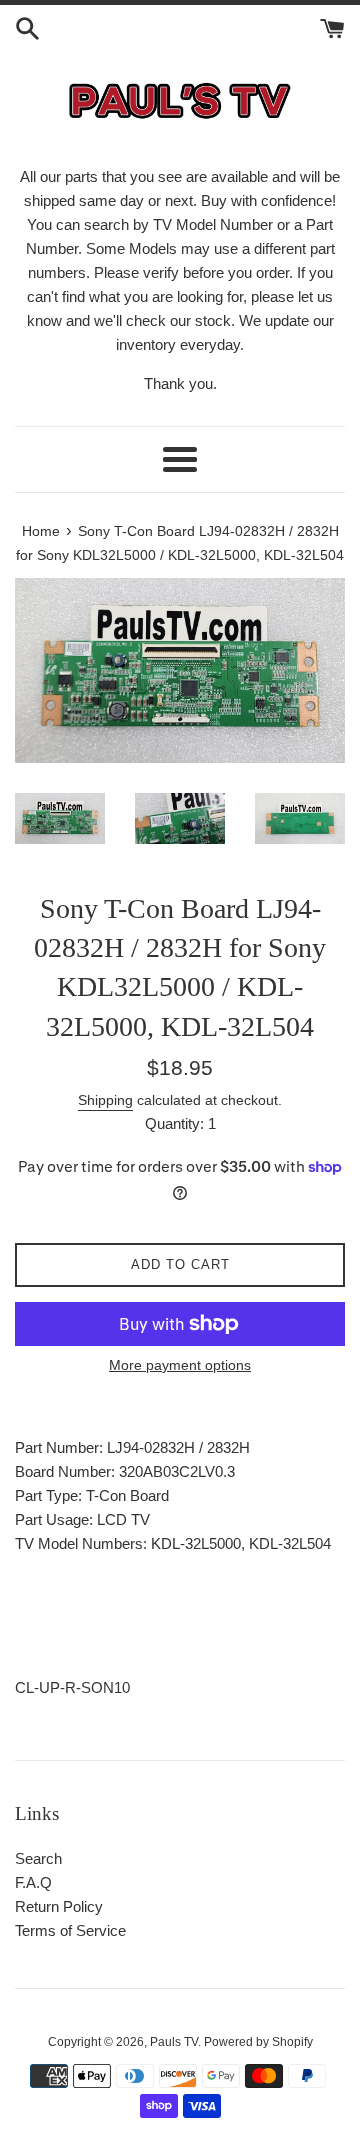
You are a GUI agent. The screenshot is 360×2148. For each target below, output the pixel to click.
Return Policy (59, 1906)
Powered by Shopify (258, 2042)
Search (38, 1858)
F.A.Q (33, 1882)
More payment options (180, 1365)
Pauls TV (174, 2042)
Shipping (105, 1100)
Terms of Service (70, 1930)
